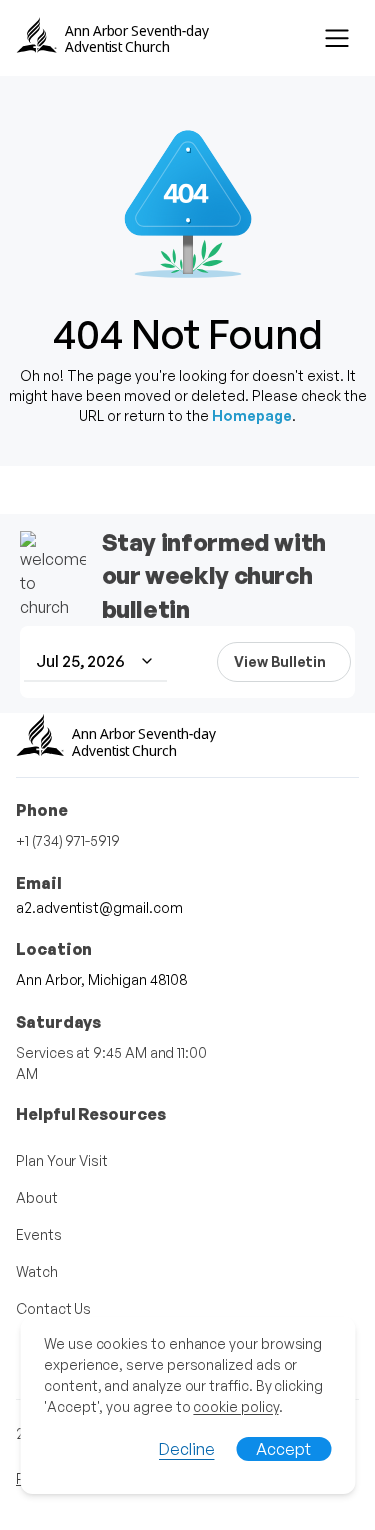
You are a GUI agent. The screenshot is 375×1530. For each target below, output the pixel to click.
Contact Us (53, 1308)
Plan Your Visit (62, 1160)
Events (39, 1234)
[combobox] (95, 662)
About (37, 1197)
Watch (37, 1271)
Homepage (252, 415)
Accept (283, 1449)
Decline (186, 1449)
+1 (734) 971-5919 (68, 840)
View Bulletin (280, 661)
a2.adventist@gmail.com (99, 907)
